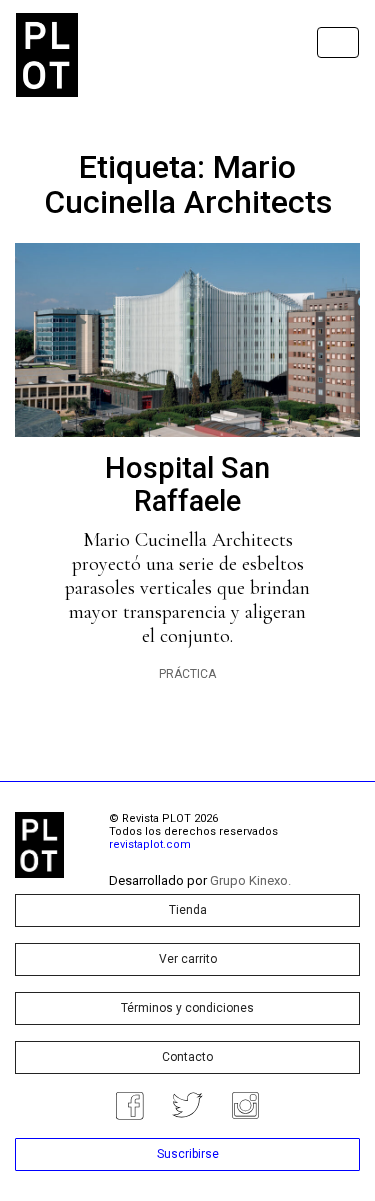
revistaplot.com (150, 844)
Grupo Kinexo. (250, 880)
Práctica (187, 674)
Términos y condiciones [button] (187, 1008)
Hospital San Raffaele (187, 484)
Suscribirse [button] (188, 1154)
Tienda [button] (188, 910)
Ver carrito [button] (188, 959)
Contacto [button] (187, 1057)
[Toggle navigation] (338, 42)
